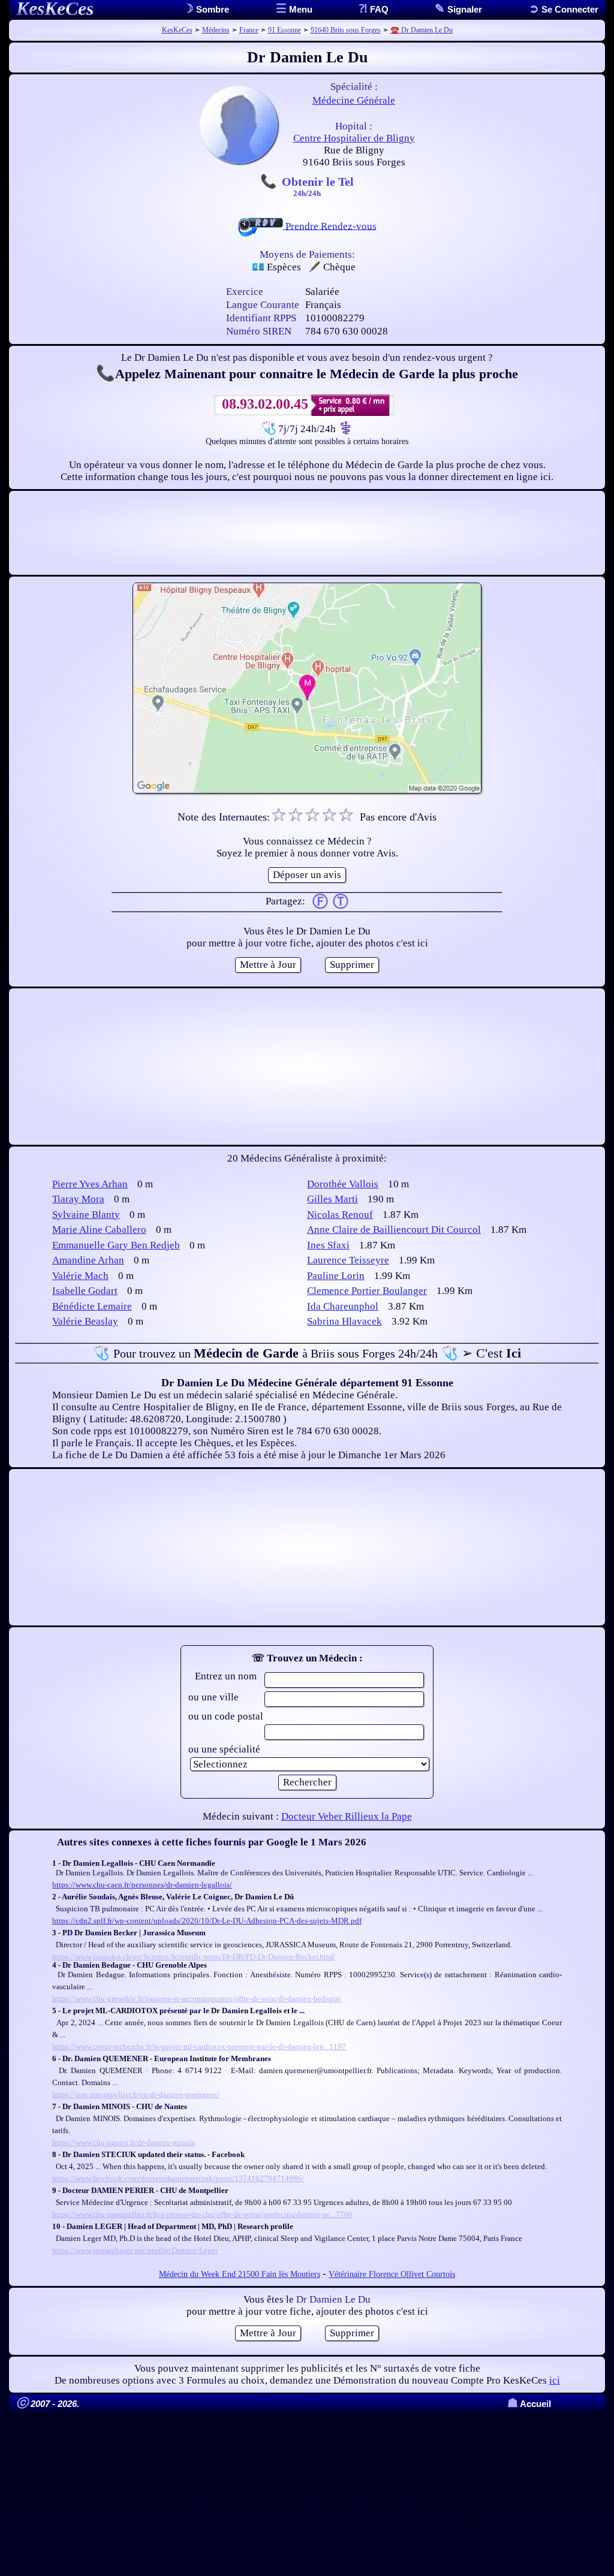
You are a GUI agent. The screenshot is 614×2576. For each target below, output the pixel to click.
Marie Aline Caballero (99, 1230)
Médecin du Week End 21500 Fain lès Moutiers (240, 2274)
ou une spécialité (224, 1749)
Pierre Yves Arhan (90, 1184)
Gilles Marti (332, 1199)
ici (555, 2380)
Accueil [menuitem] (529, 2404)
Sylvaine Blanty (86, 1215)
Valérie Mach (80, 1276)
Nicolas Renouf (340, 1215)
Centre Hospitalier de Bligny (354, 138)
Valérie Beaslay (85, 1321)
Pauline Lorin (336, 1276)
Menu (300, 9)
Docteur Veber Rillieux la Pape (347, 1816)
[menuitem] (564, 9)
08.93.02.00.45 (265, 404)
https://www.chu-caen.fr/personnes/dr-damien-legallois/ (142, 1885)
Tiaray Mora (78, 1199)
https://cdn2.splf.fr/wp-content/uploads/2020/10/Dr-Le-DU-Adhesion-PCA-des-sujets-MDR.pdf (207, 1921)
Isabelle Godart (85, 1291)
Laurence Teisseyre (348, 1260)
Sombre (211, 9)
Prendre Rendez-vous (330, 226)
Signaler (463, 9)
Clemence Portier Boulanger (367, 1291)
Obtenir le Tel (318, 186)
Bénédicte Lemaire (92, 1306)
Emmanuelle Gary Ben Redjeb (116, 1245)
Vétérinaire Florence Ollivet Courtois (392, 2274)
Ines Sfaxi (328, 1245)
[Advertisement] (307, 533)
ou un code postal (226, 1716)
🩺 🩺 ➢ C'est (307, 1353)
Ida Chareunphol (343, 1306)
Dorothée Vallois (343, 1184)
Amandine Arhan (88, 1260)
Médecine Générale (354, 100)
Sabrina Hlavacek (344, 1321)
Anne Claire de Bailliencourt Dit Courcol (394, 1230)
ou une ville (213, 1697)
